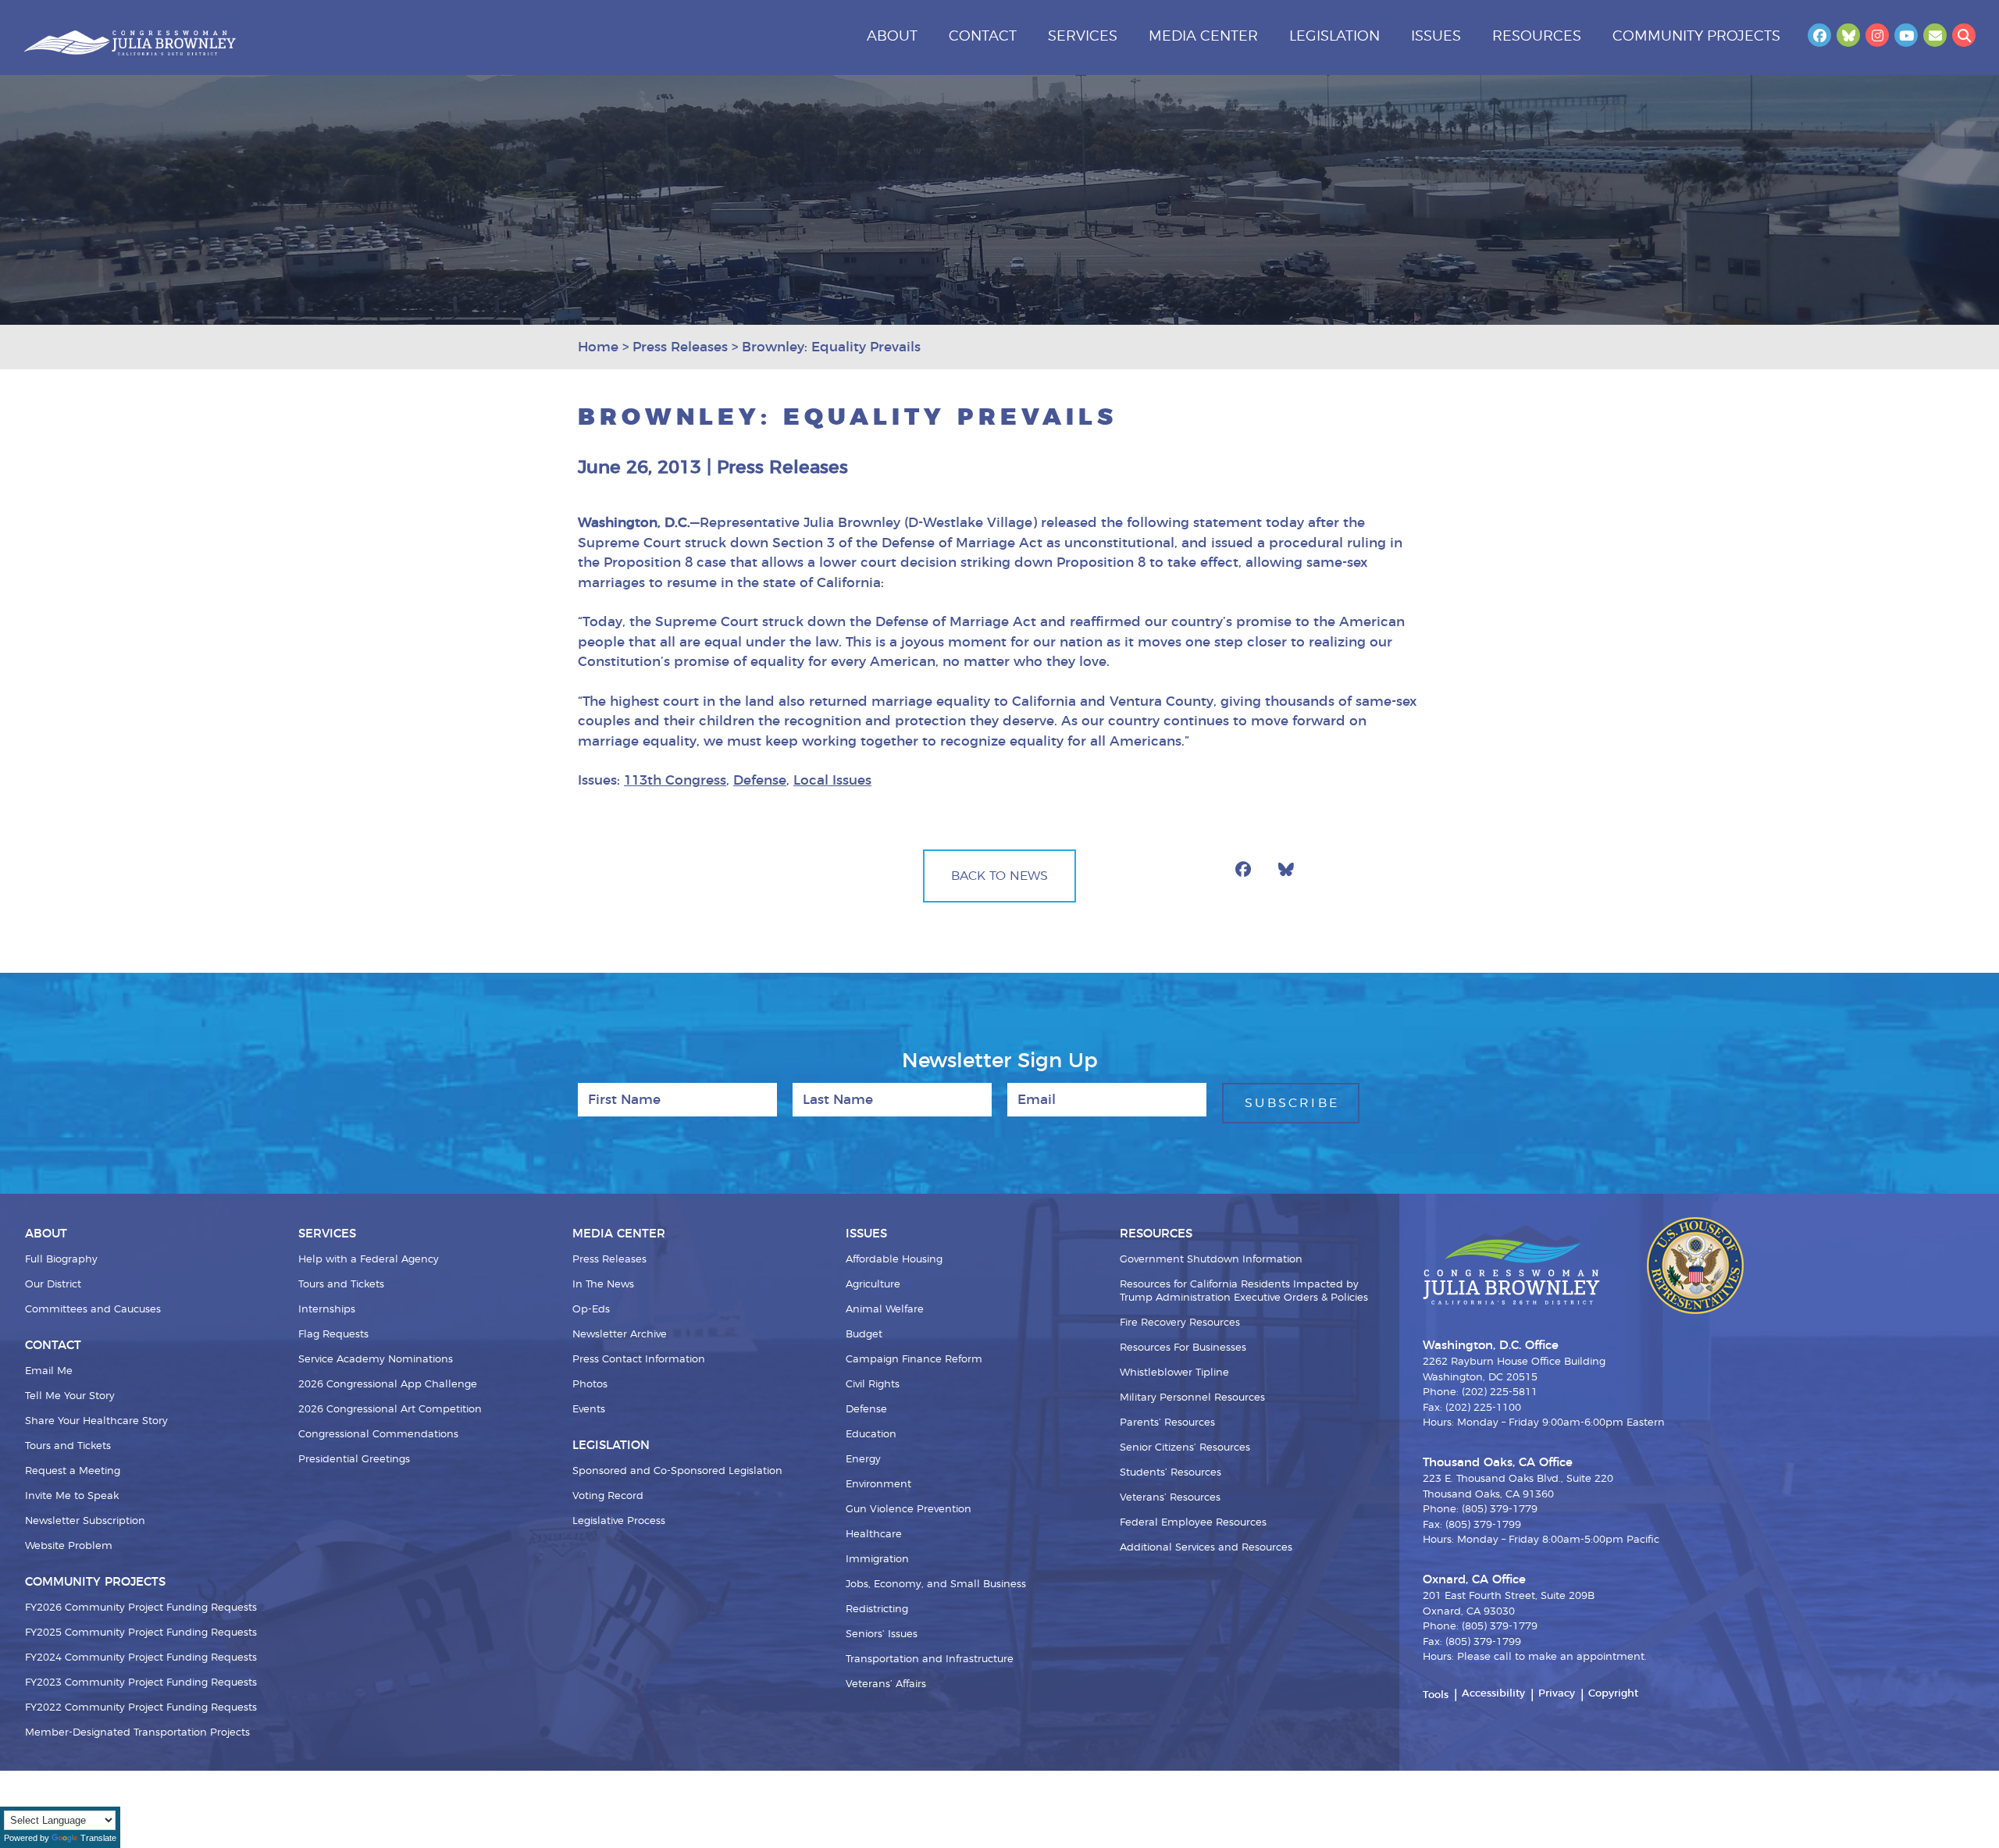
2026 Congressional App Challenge (388, 1385)
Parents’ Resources (1167, 1423)
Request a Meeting (73, 1471)
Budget (864, 1335)
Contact (983, 37)
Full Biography (61, 1260)
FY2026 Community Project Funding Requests (141, 1608)
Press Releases (609, 1260)
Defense (760, 780)
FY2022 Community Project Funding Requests (141, 1708)
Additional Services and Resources (1206, 1548)
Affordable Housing (894, 1260)
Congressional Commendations (378, 1435)
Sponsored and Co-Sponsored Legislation (677, 1471)
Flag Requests (333, 1335)
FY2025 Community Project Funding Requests (141, 1633)
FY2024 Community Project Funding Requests (141, 1658)
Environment (878, 1485)
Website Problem (69, 1546)
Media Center (1203, 37)
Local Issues (832, 780)
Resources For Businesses (1183, 1348)
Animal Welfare (885, 1310)
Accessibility (1493, 1694)
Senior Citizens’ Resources (1185, 1448)
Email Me (49, 1371)
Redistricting (877, 1609)
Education (871, 1435)
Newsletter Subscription (85, 1521)
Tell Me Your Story (70, 1396)
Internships (327, 1310)
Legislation (1334, 37)
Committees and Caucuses (93, 1310)
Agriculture (873, 1285)
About (892, 37)
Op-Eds (591, 1310)
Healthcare (874, 1535)
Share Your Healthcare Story (96, 1421)
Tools (1436, 1695)
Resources (1537, 37)
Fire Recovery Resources (1180, 1323)
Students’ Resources (1171, 1473)
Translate (98, 1838)
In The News (603, 1285)
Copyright (1613, 1694)
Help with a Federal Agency (369, 1260)
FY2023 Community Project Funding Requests (141, 1683)
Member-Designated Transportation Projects (137, 1733)
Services (1083, 37)
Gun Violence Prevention (909, 1510)
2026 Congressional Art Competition (390, 1410)
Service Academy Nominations (376, 1360)
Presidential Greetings (354, 1460)
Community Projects (1696, 37)
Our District (53, 1285)
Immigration (877, 1560)
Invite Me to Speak (72, 1496)
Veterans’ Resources (1170, 1498)
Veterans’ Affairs (886, 1684)
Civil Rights (873, 1385)
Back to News (999, 876)
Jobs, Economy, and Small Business (936, 1585)
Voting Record (608, 1496)
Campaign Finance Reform (914, 1360)
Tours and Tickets (68, 1446)
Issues (1436, 37)
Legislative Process (619, 1521)
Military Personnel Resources (1192, 1398)
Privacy (1557, 1694)
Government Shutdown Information (1211, 1260)
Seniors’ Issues (882, 1634)
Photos (590, 1385)
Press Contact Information (639, 1360)
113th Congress (675, 780)
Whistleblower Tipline (1174, 1373)
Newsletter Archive (620, 1335)
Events (589, 1410)
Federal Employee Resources (1193, 1523)
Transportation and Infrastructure (930, 1659)
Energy (863, 1460)
